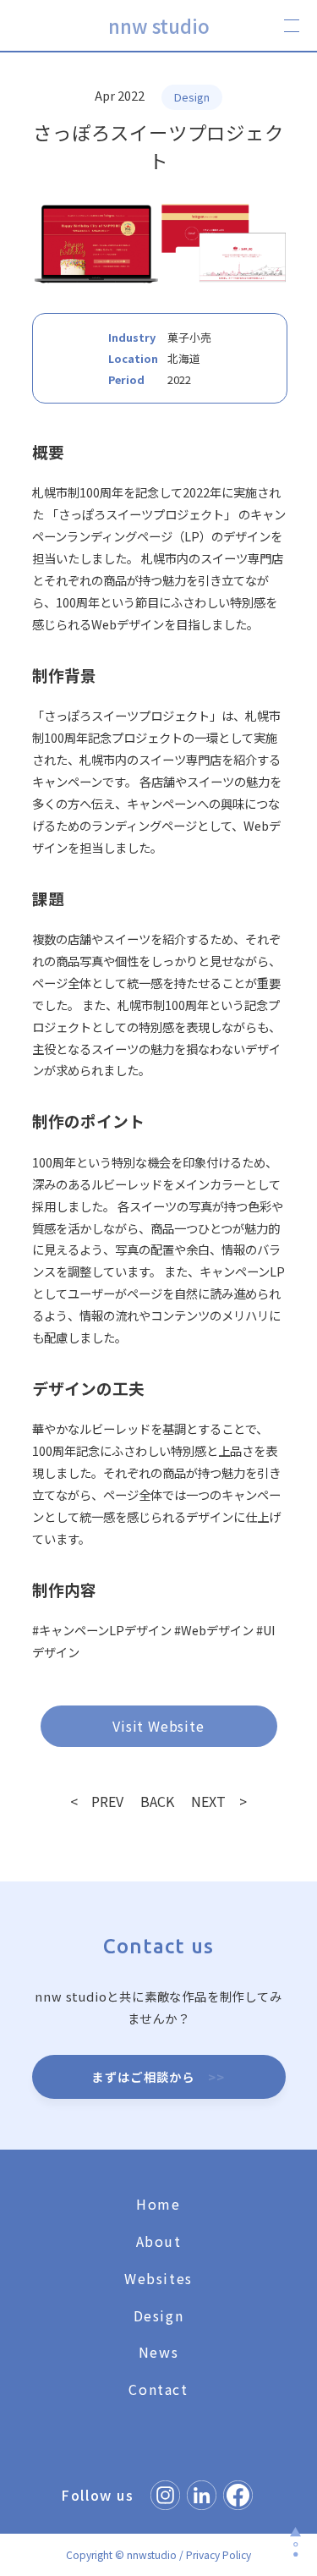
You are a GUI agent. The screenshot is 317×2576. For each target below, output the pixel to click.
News (158, 2352)
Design (159, 2315)
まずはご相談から (158, 2076)
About (159, 2241)
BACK (157, 1801)
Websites (158, 2278)
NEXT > (219, 1801)
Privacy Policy (219, 2554)
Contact (158, 2389)
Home (158, 2204)
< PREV (97, 1801)
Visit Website (158, 1726)
